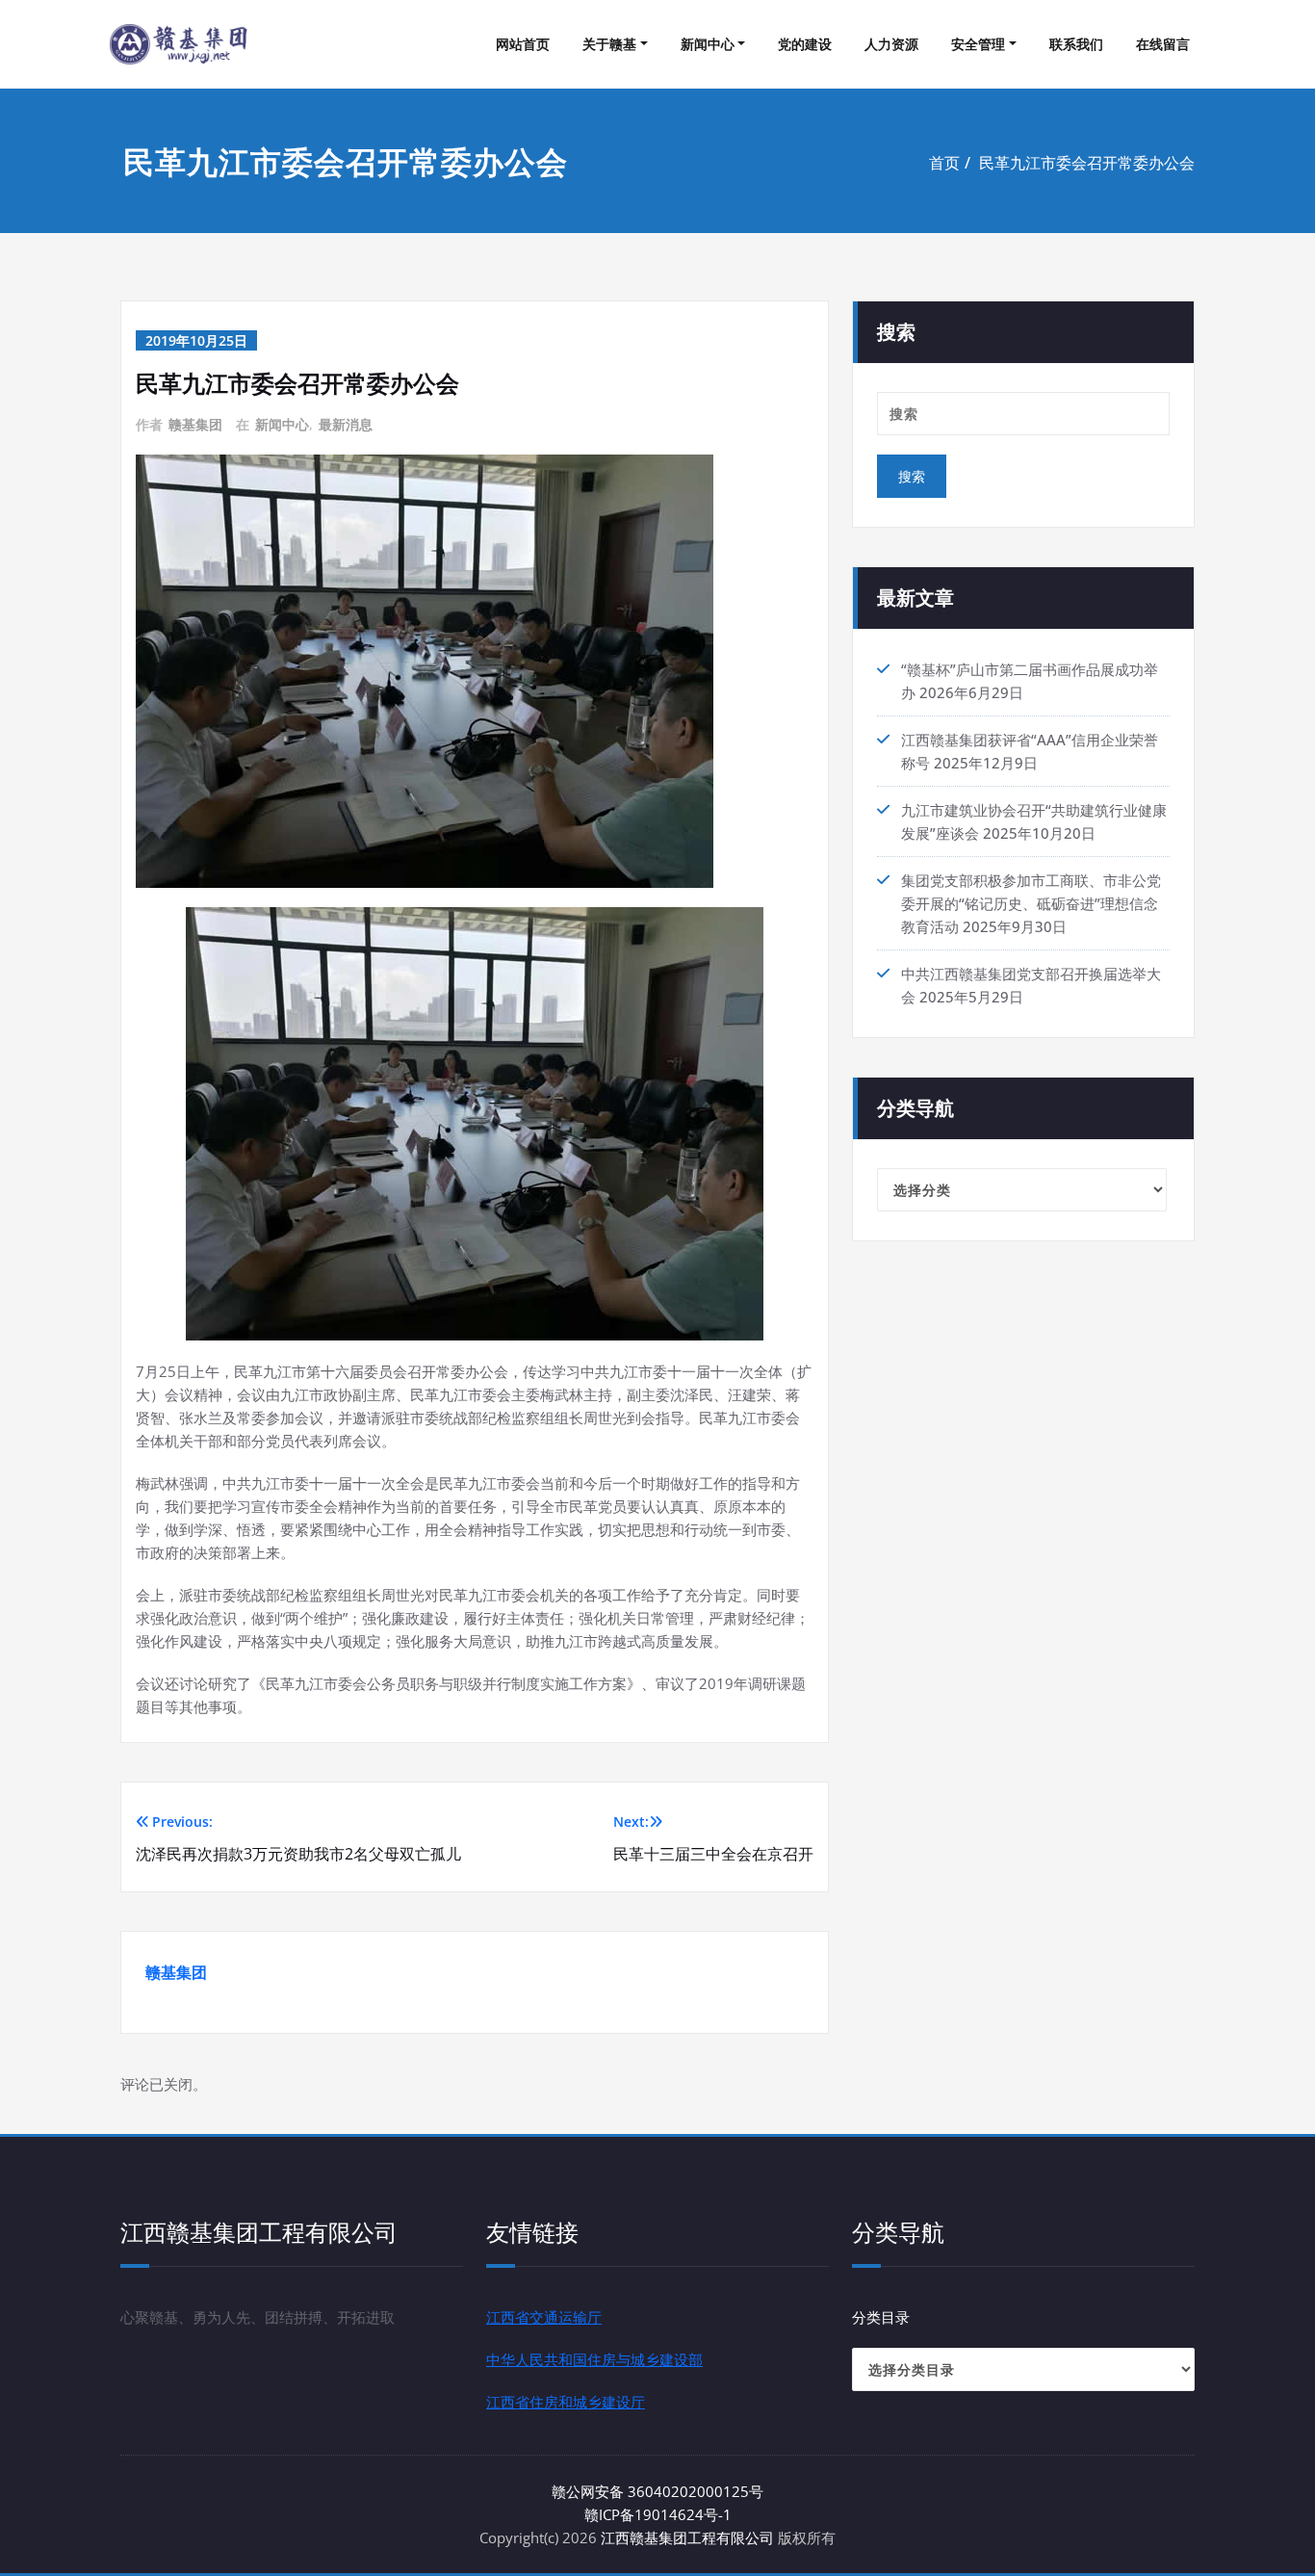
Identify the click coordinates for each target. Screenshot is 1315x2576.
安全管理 (978, 44)
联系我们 (1076, 44)
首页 (944, 163)
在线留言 (1163, 44)
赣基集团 (195, 424)
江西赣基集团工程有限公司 (687, 2537)
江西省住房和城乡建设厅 (566, 2402)
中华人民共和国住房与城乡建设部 (594, 2359)
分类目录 (881, 2317)
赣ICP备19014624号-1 (658, 2514)
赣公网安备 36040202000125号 (657, 2491)
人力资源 (891, 44)
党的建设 (805, 44)
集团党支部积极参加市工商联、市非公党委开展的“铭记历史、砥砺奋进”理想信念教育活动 (1031, 903)
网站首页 (523, 44)
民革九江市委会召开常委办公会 (1087, 163)
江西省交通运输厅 (544, 2317)
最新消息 (346, 424)
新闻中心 (708, 44)
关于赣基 (609, 44)
